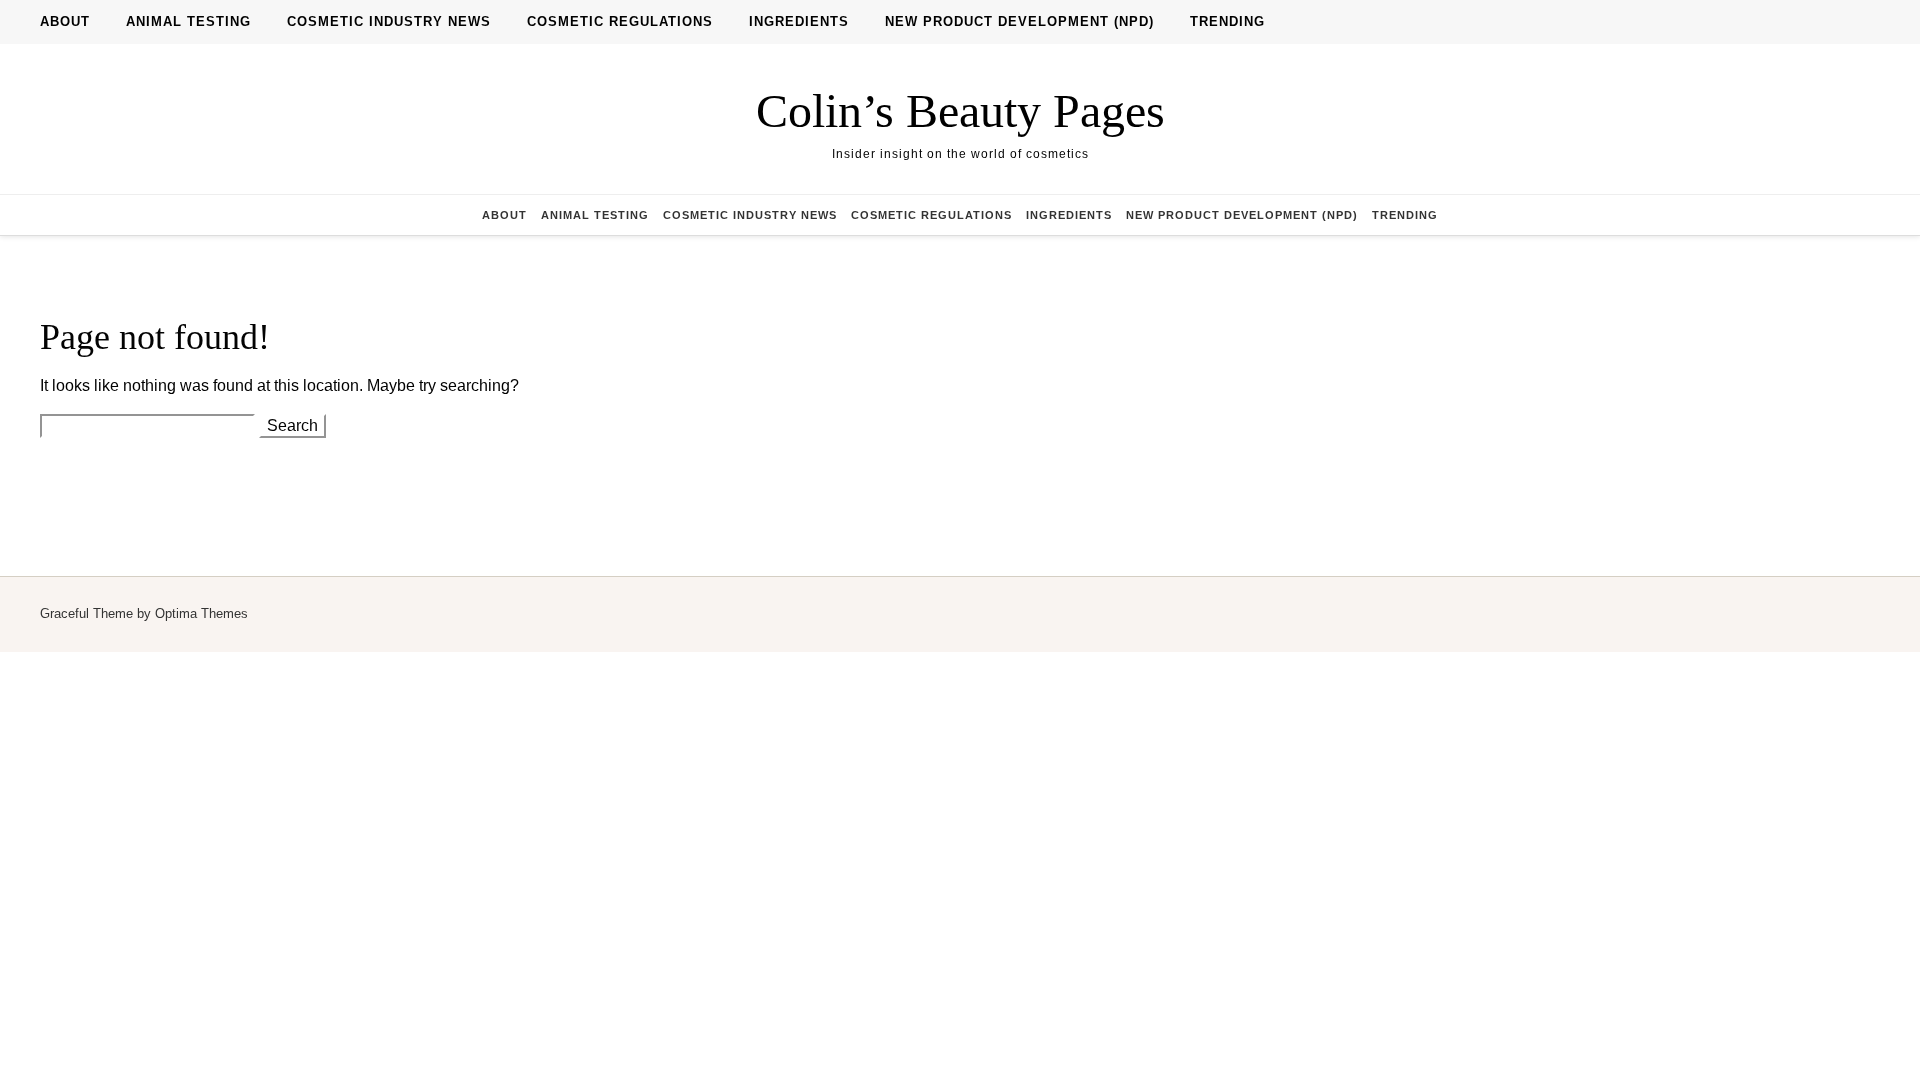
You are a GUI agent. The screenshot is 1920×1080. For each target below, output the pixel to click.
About (65, 21)
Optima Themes (201, 613)
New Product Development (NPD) (1019, 21)
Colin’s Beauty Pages (960, 110)
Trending (1227, 21)
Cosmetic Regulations (620, 21)
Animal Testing (188, 21)
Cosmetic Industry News (389, 21)
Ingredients (799, 21)
